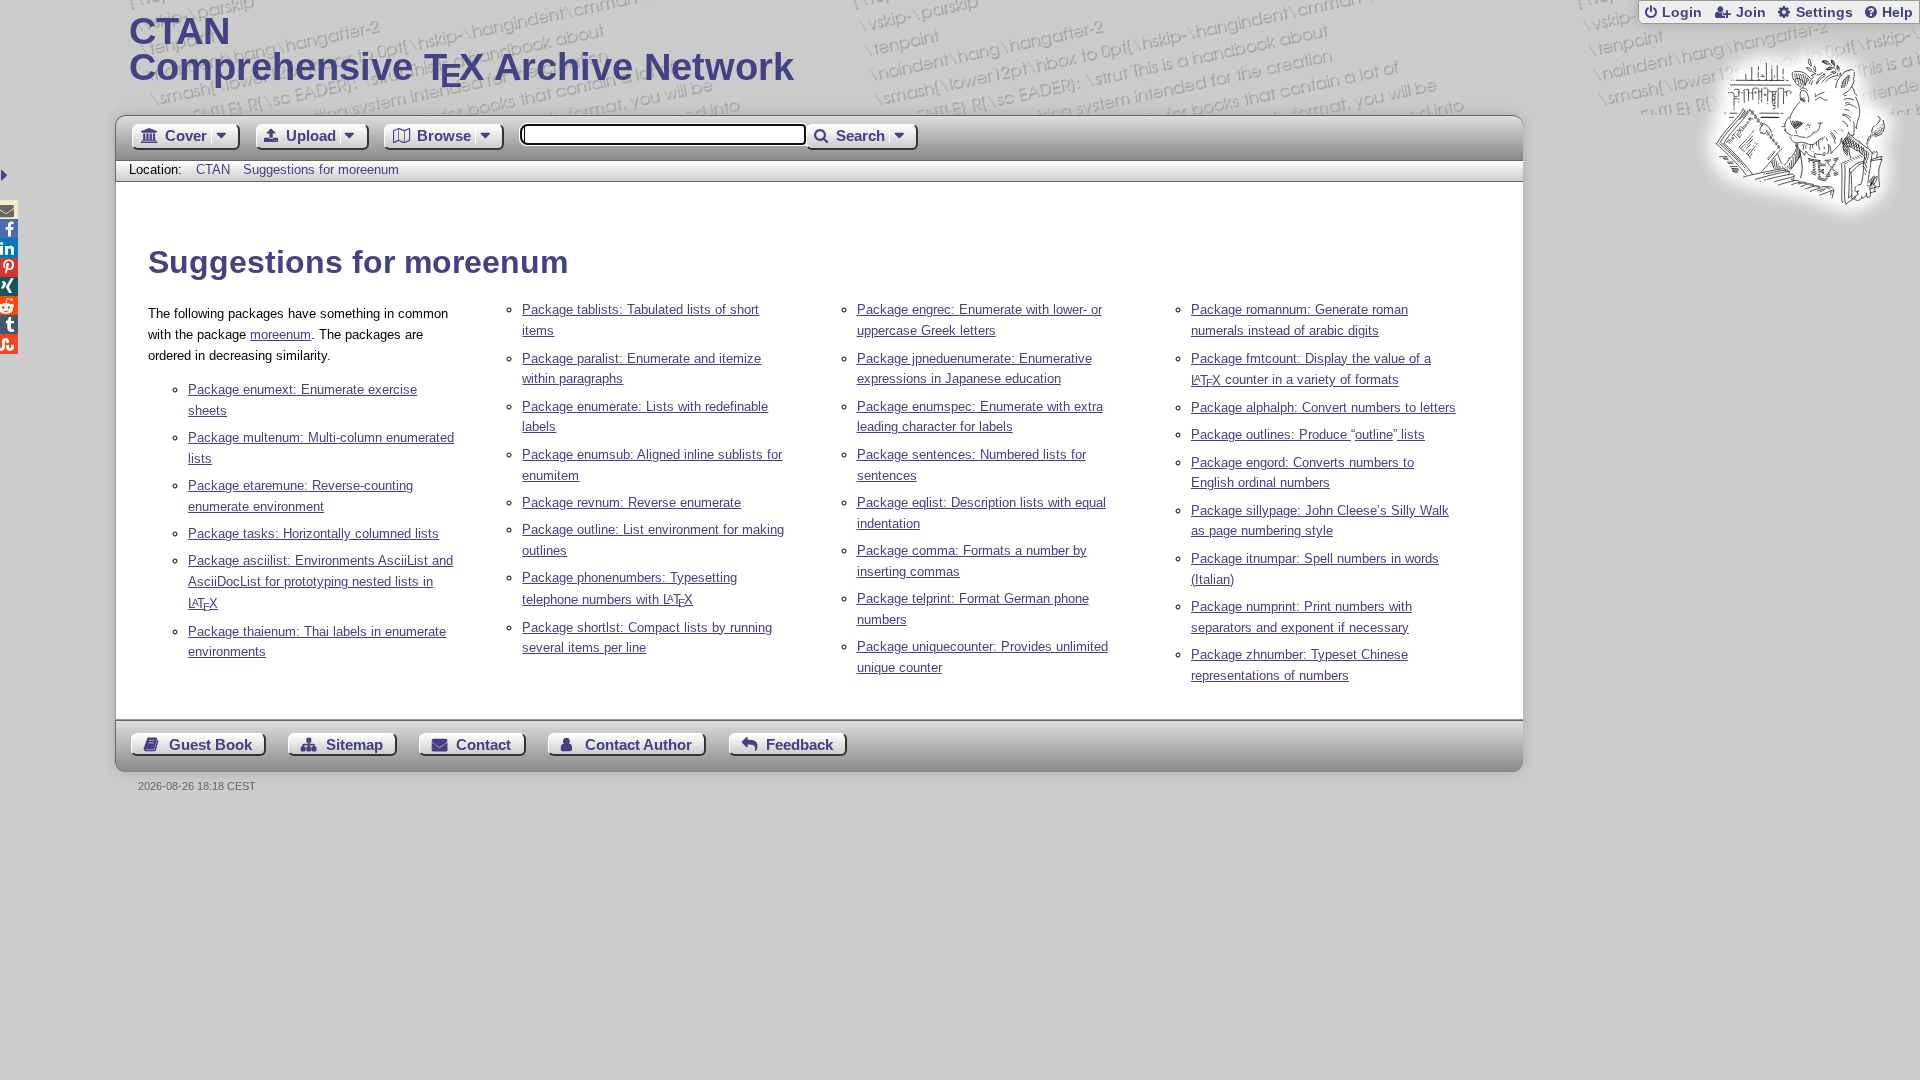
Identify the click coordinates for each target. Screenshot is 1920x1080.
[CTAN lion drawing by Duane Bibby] (1800, 242)
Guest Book (210, 744)
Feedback (799, 744)
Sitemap (354, 744)
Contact (483, 744)
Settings (1824, 12)
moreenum (280, 334)
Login (1682, 12)
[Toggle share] (6, 175)
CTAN (213, 169)
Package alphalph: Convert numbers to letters (1323, 407)
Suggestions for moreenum (321, 169)
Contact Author (638, 744)
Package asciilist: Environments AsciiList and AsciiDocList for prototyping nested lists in (320, 582)
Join (1751, 12)
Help (1897, 12)
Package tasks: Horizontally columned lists (313, 533)
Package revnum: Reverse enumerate (631, 502)
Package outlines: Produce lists (1308, 434)
